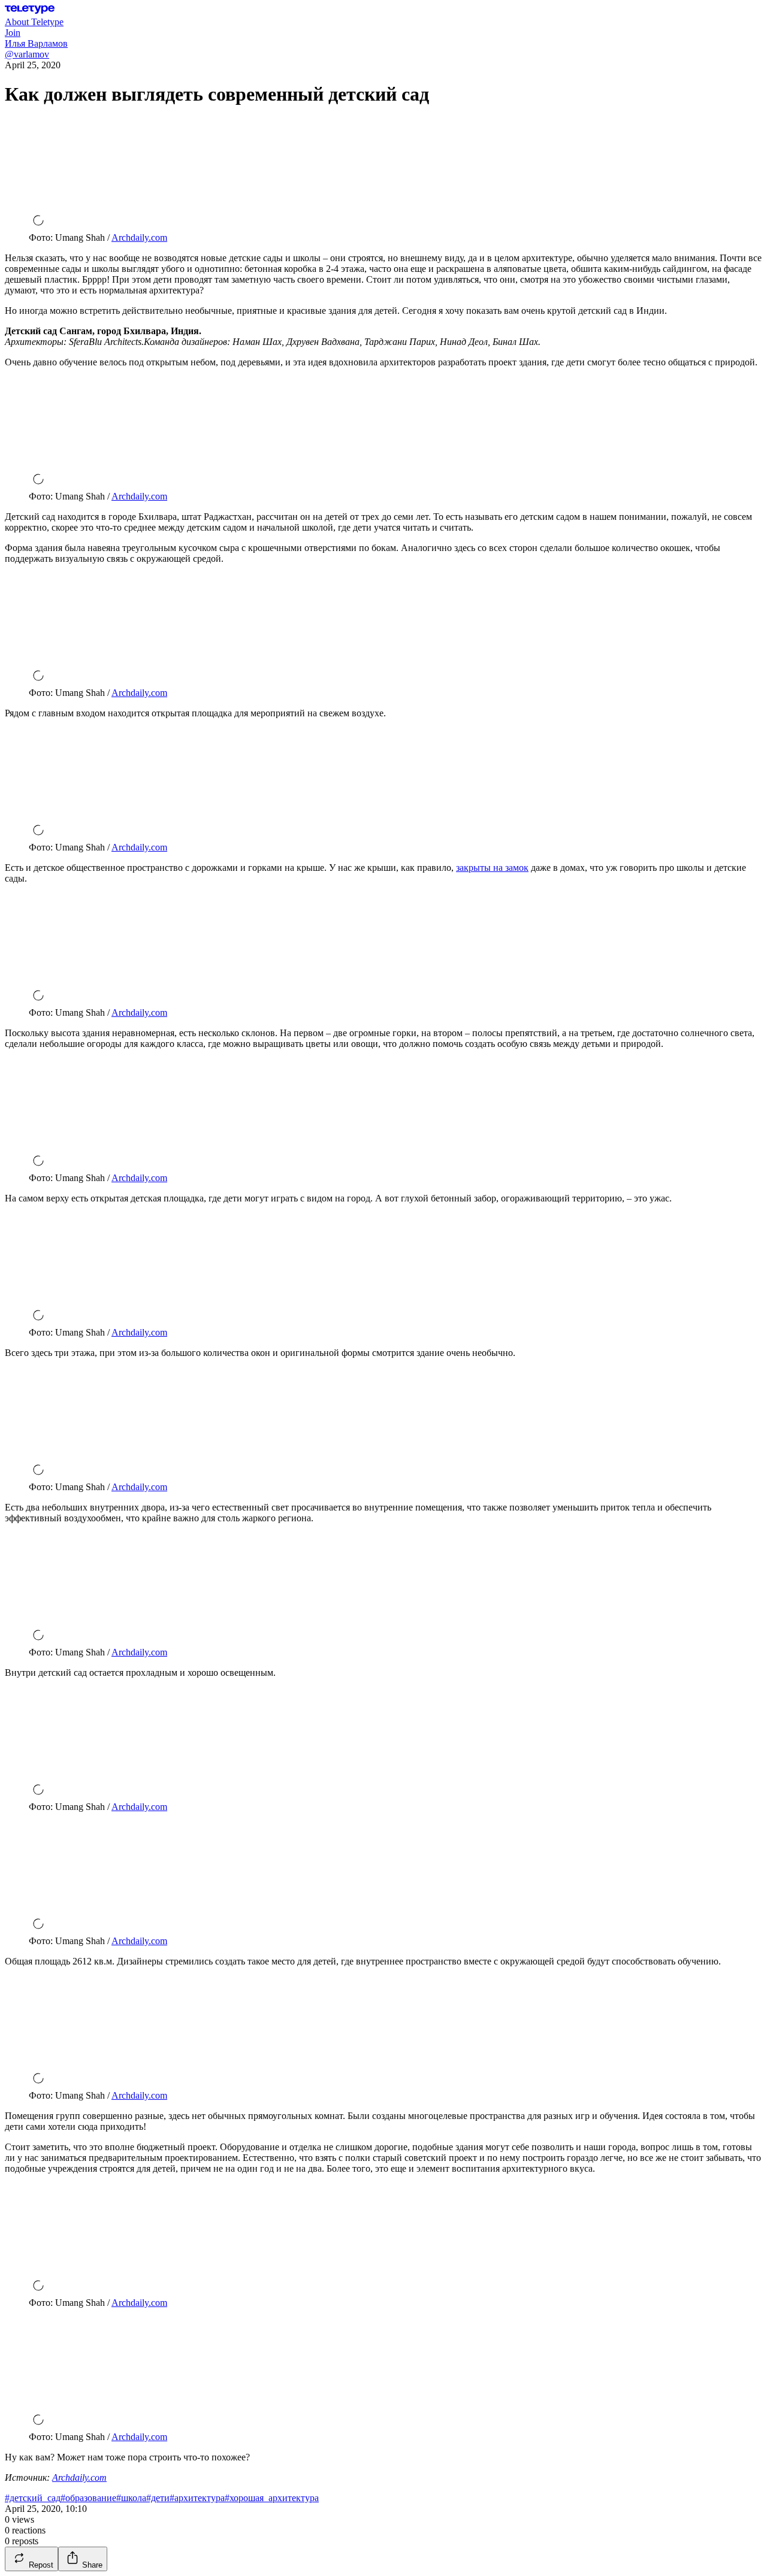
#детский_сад (33, 2498)
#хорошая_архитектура (272, 2498)
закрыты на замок (492, 868)
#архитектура (197, 2498)
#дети (158, 2498)
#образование (88, 2498)
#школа (131, 2498)
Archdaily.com (139, 237)
